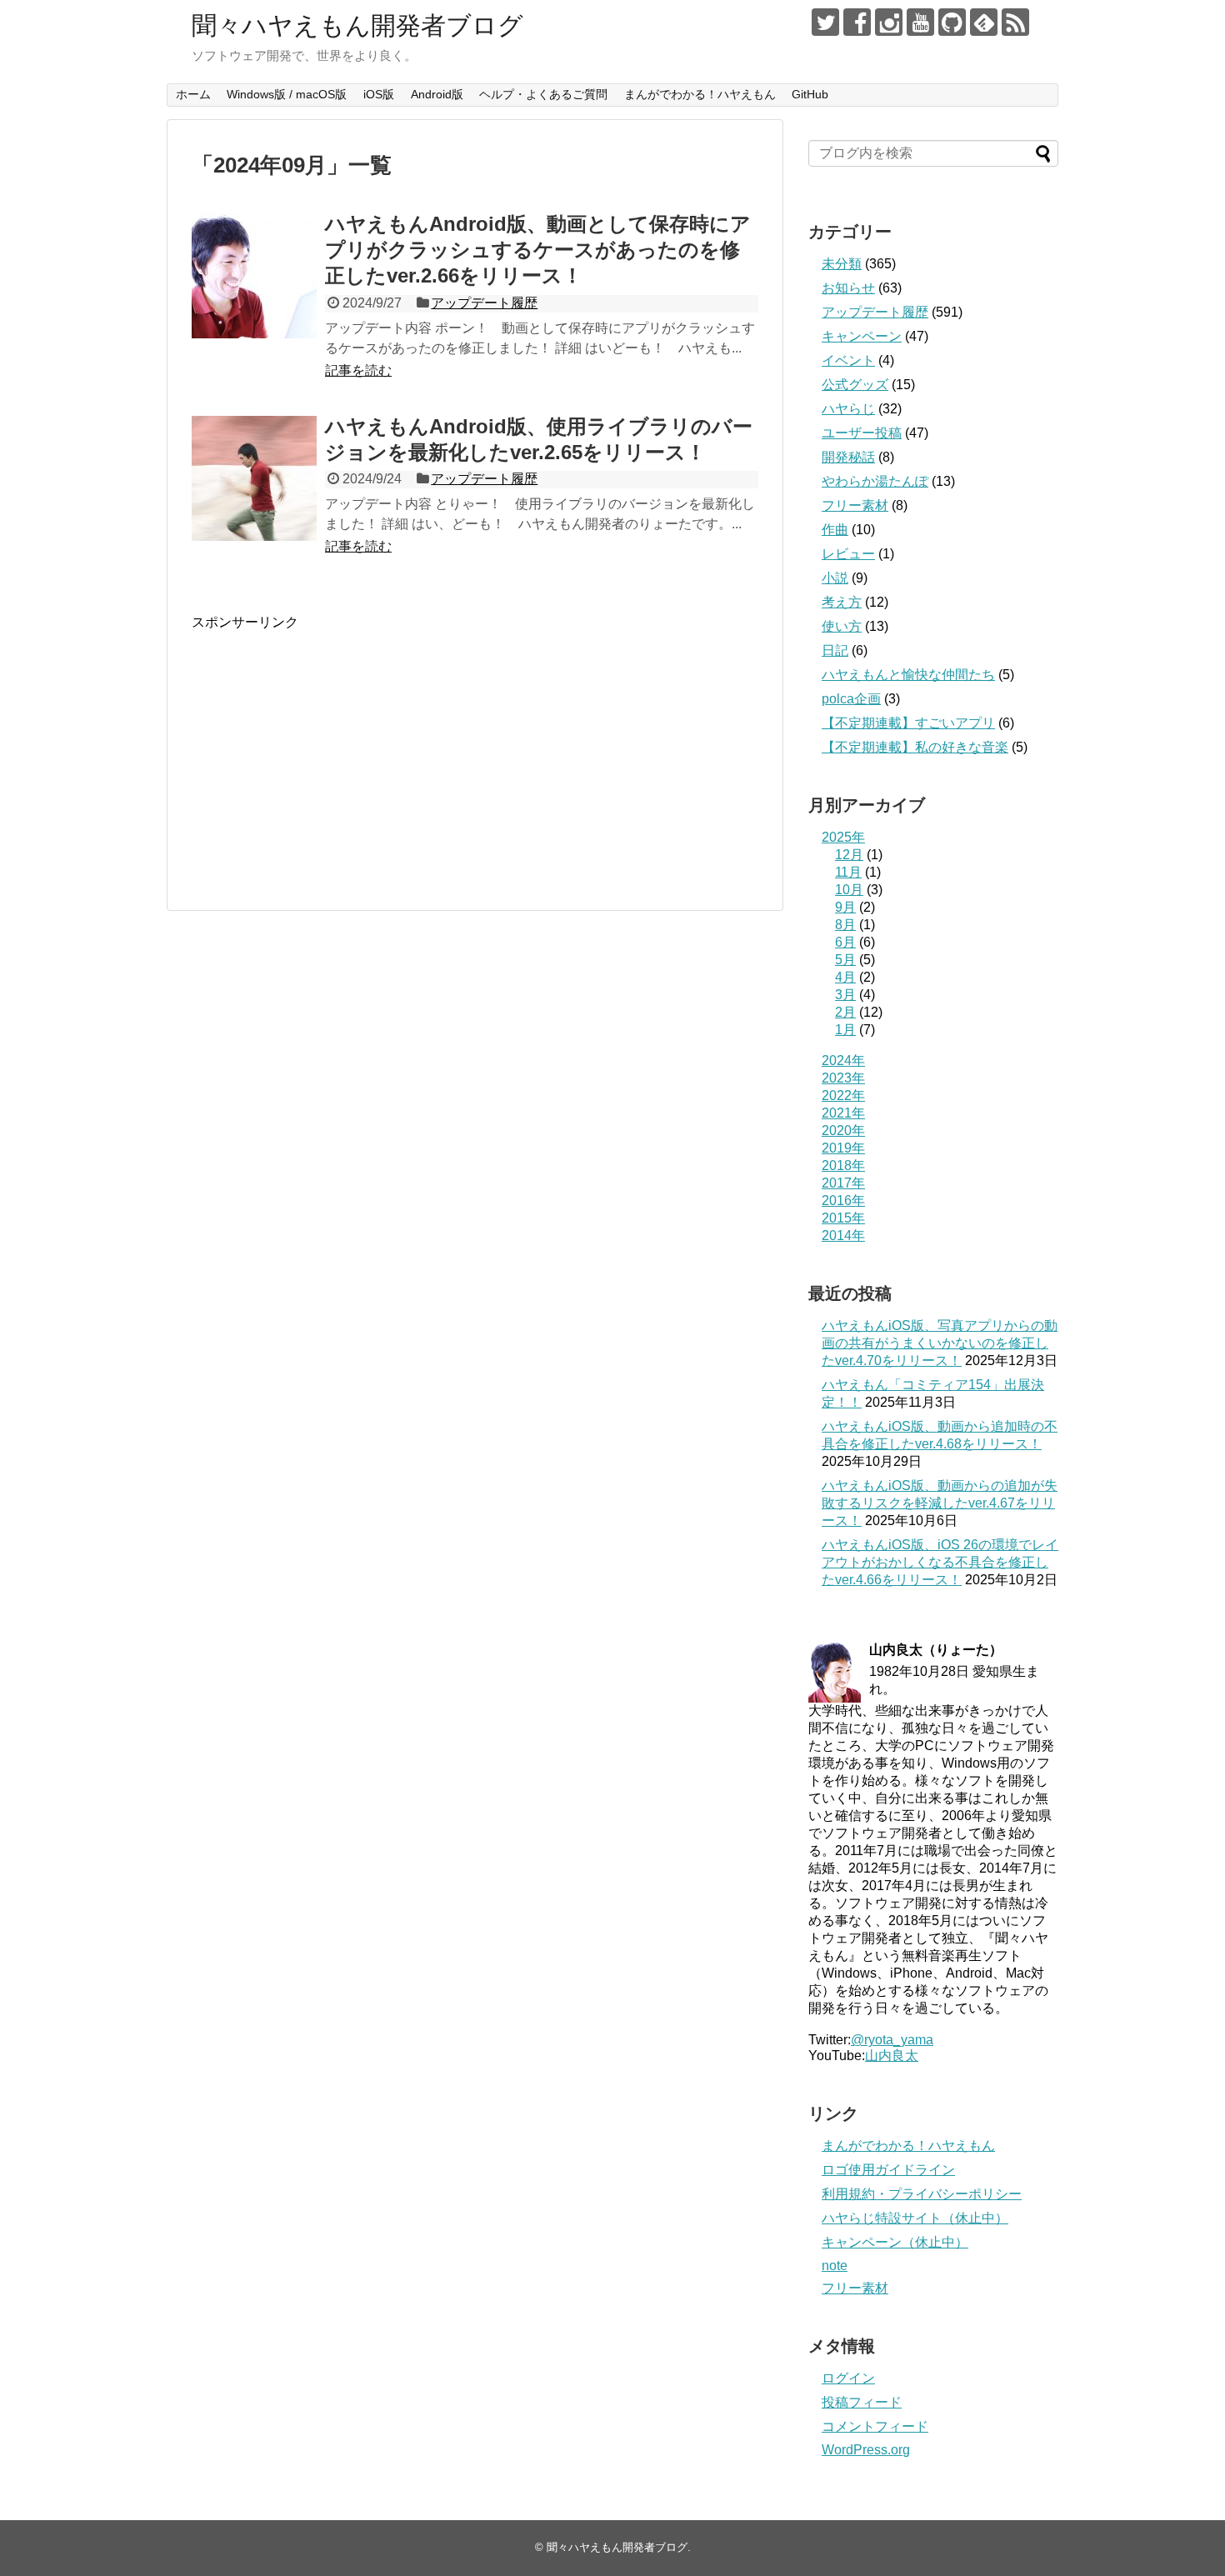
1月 (845, 1030)
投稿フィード (862, 2402)
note (835, 2266)
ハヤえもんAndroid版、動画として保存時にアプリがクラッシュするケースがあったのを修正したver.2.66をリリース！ (538, 250)
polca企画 (851, 699)
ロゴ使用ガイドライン (888, 2170)
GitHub (810, 94)
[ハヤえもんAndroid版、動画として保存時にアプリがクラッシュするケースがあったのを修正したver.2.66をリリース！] (254, 276)
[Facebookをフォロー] (857, 22)
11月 (848, 872)
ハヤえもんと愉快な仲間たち (908, 675)
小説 (835, 578)
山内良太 (892, 2056)
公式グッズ (855, 385)
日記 (835, 650)
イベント (848, 360)
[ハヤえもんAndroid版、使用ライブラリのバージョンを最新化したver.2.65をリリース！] (254, 478)
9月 (845, 907)
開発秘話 (848, 457)
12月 (849, 855)
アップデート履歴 (484, 303)
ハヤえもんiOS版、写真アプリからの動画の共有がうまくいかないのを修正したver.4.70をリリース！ (940, 1343)
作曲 (835, 530)
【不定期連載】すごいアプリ (908, 723)
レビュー (848, 554)
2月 (845, 1012)
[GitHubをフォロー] (952, 22)
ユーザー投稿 (862, 433)
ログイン (848, 2378)
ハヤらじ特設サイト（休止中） (915, 2218)
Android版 (437, 94)
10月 (849, 890)
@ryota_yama (892, 2040)
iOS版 (379, 94)
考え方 (842, 602)
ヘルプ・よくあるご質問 (543, 94)
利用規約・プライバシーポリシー (922, 2194)
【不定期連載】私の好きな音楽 (915, 747)
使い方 (842, 626)
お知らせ (848, 288)
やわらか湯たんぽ (875, 481)
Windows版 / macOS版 (287, 94)
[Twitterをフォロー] (825, 22)
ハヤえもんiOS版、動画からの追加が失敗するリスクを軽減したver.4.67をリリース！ (940, 1503)
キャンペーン (862, 336)
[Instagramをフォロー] (889, 22)
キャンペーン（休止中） (895, 2242)
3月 (845, 995)
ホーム (193, 94)
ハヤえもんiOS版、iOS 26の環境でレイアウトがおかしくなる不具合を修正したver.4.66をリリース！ (940, 1562)
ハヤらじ (848, 409)
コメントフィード (875, 2426)
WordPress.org (866, 2450)
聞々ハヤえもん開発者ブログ (357, 25)
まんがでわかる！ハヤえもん (700, 94)
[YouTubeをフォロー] (920, 22)
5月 (845, 960)
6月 (845, 942)
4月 (845, 977)
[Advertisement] (332, 748)
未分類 (842, 264)
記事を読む (358, 370)
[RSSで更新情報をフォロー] (1015, 22)
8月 (845, 925)
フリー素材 (855, 505)
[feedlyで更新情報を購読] (984, 22)
